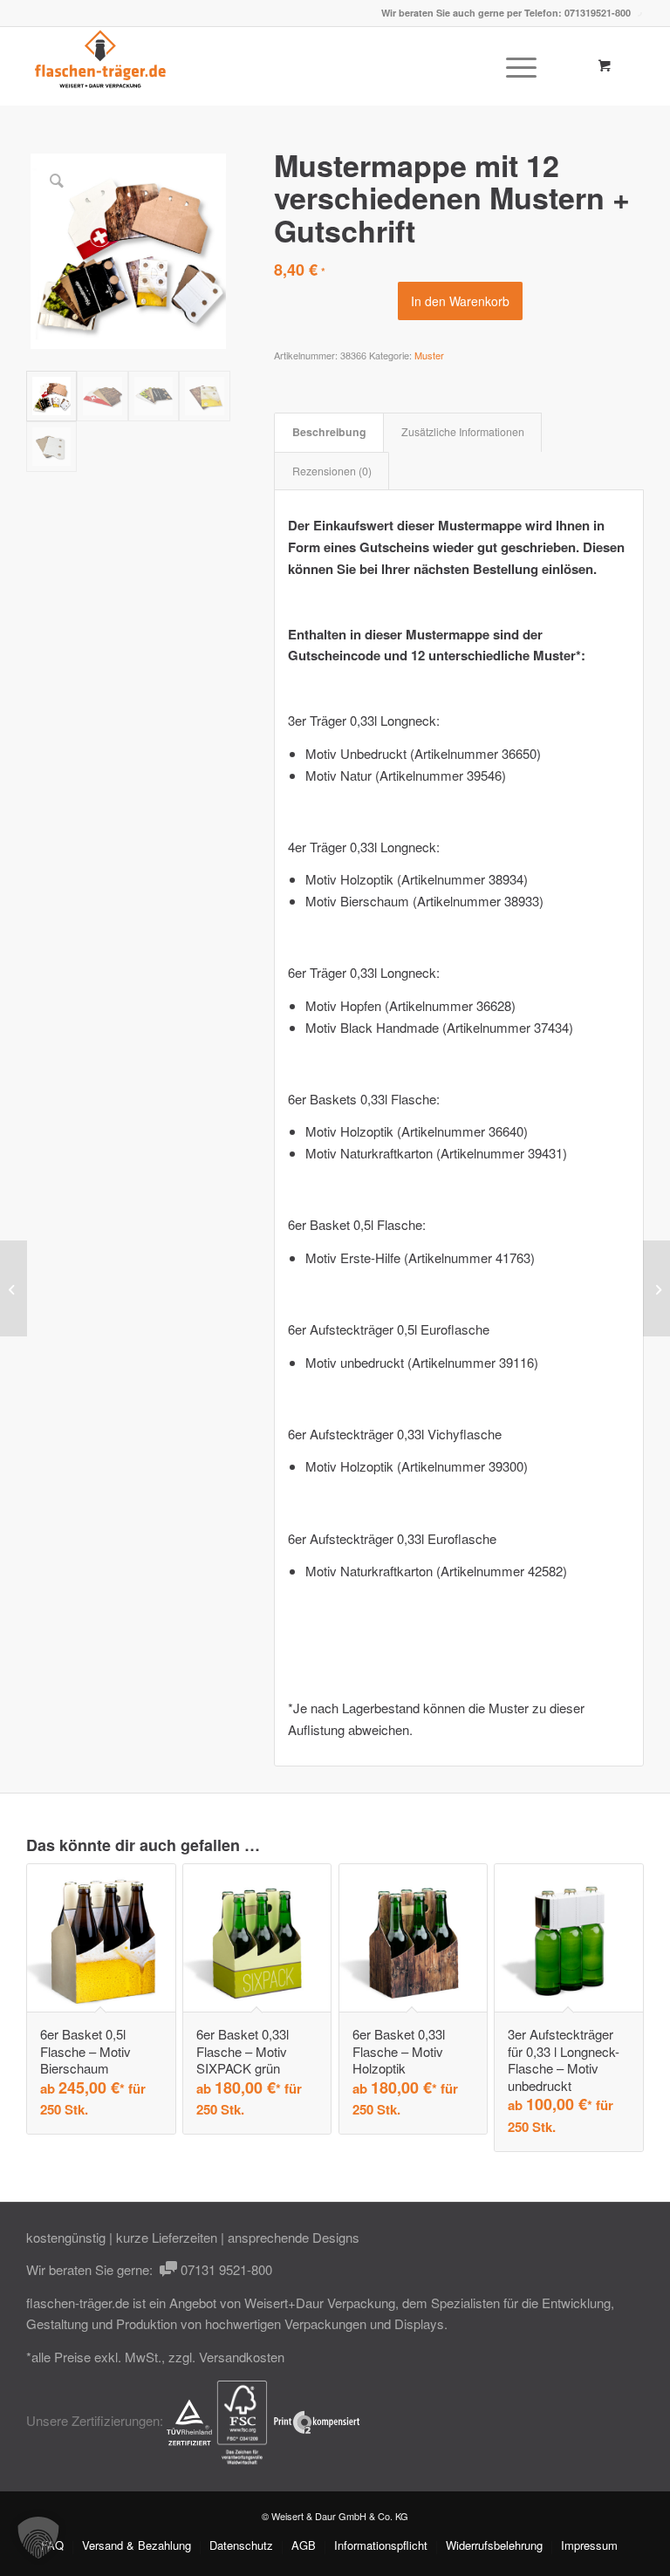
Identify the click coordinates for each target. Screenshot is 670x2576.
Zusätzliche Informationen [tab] (463, 432)
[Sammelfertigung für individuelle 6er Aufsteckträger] (656, 1288)
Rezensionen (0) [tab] (332, 471)
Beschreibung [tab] (329, 432)
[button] (38, 2538)
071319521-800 (598, 13)
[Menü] (513, 66)
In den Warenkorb (460, 301)
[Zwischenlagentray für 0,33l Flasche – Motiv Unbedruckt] (14, 1288)
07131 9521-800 (225, 2269)
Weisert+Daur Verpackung (320, 2303)
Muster (429, 355)
